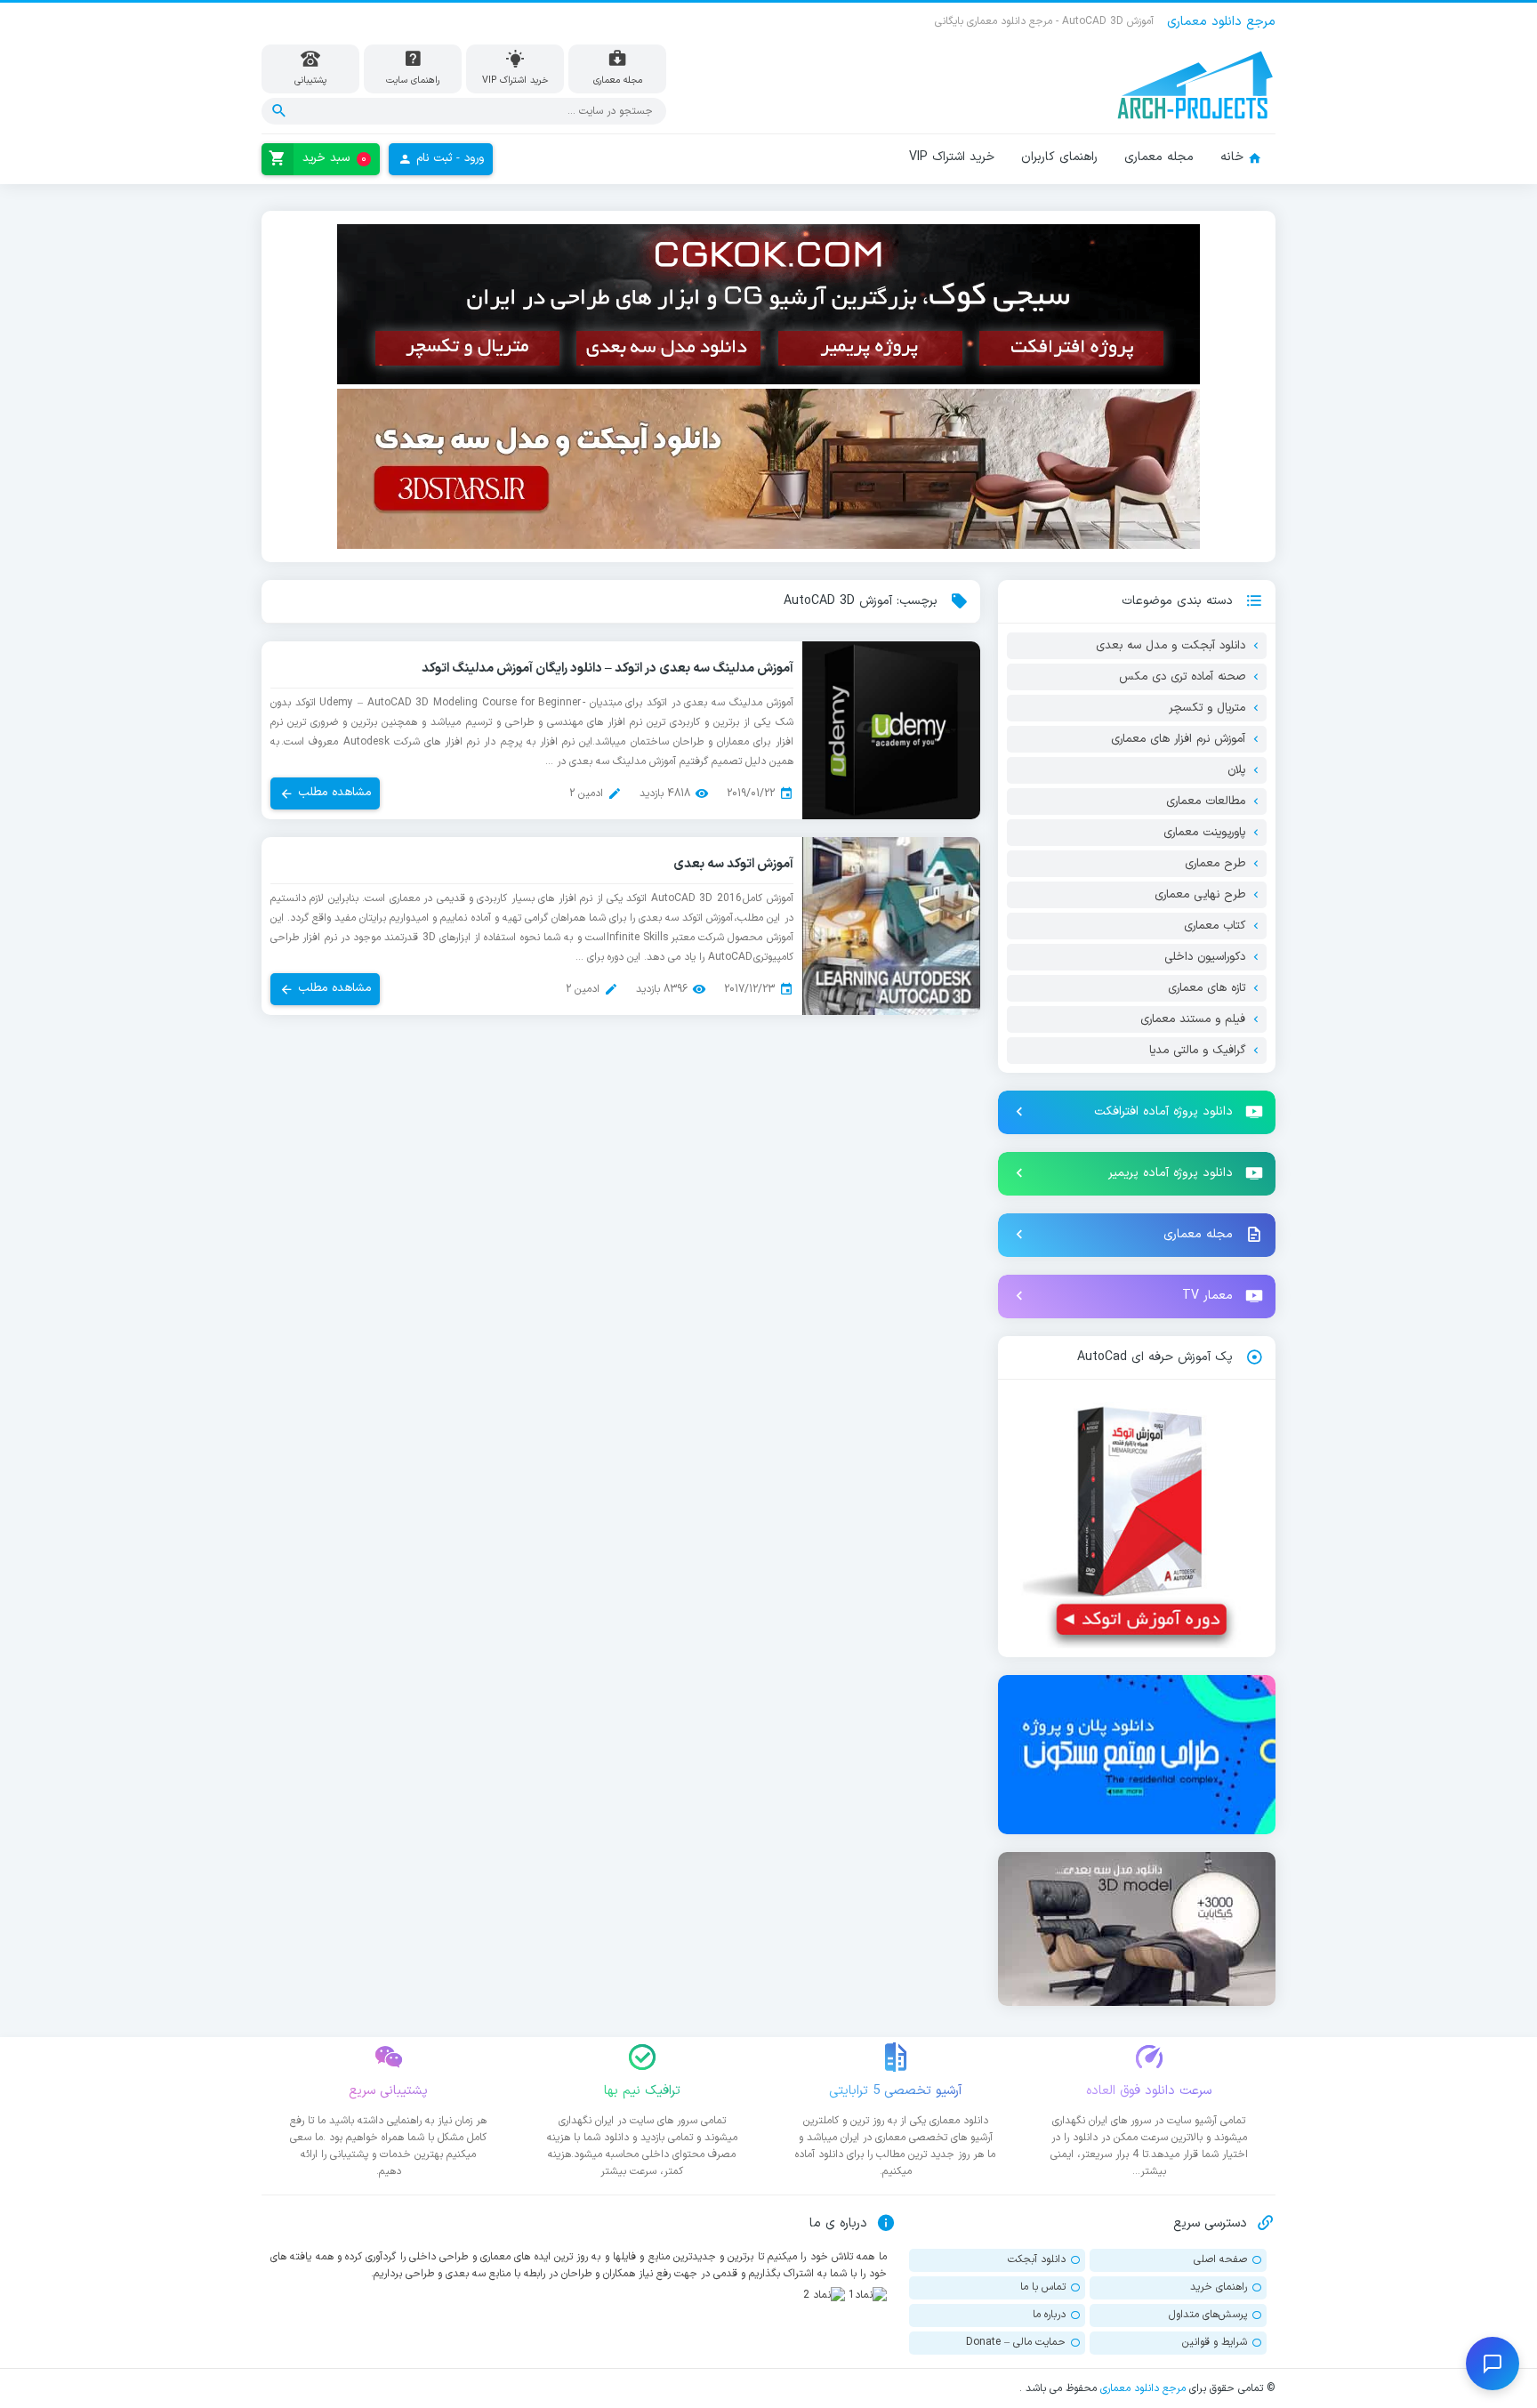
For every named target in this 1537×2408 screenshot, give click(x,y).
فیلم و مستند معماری (1193, 1019)
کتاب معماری (1215, 926)
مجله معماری (1159, 157)
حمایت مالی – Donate (1016, 2342)
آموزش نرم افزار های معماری (1178, 739)
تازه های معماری (1207, 988)
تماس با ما (1043, 2287)
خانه (1232, 157)
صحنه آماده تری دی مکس (1182, 677)
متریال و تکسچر (1207, 708)
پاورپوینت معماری (1204, 833)
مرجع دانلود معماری (1143, 2388)
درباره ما (1049, 2315)
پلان (1236, 770)
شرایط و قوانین (1215, 2342)
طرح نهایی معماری (1200, 895)
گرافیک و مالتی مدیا (1197, 1051)
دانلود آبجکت (1037, 2259)
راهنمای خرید (1219, 2287)
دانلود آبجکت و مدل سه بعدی (1171, 646)
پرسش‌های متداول (1208, 2315)
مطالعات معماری (1206, 801)
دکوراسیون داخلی (1205, 957)
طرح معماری (1215, 864)
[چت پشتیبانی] (1493, 2364)
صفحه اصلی (1220, 2259)
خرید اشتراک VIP (952, 157)
